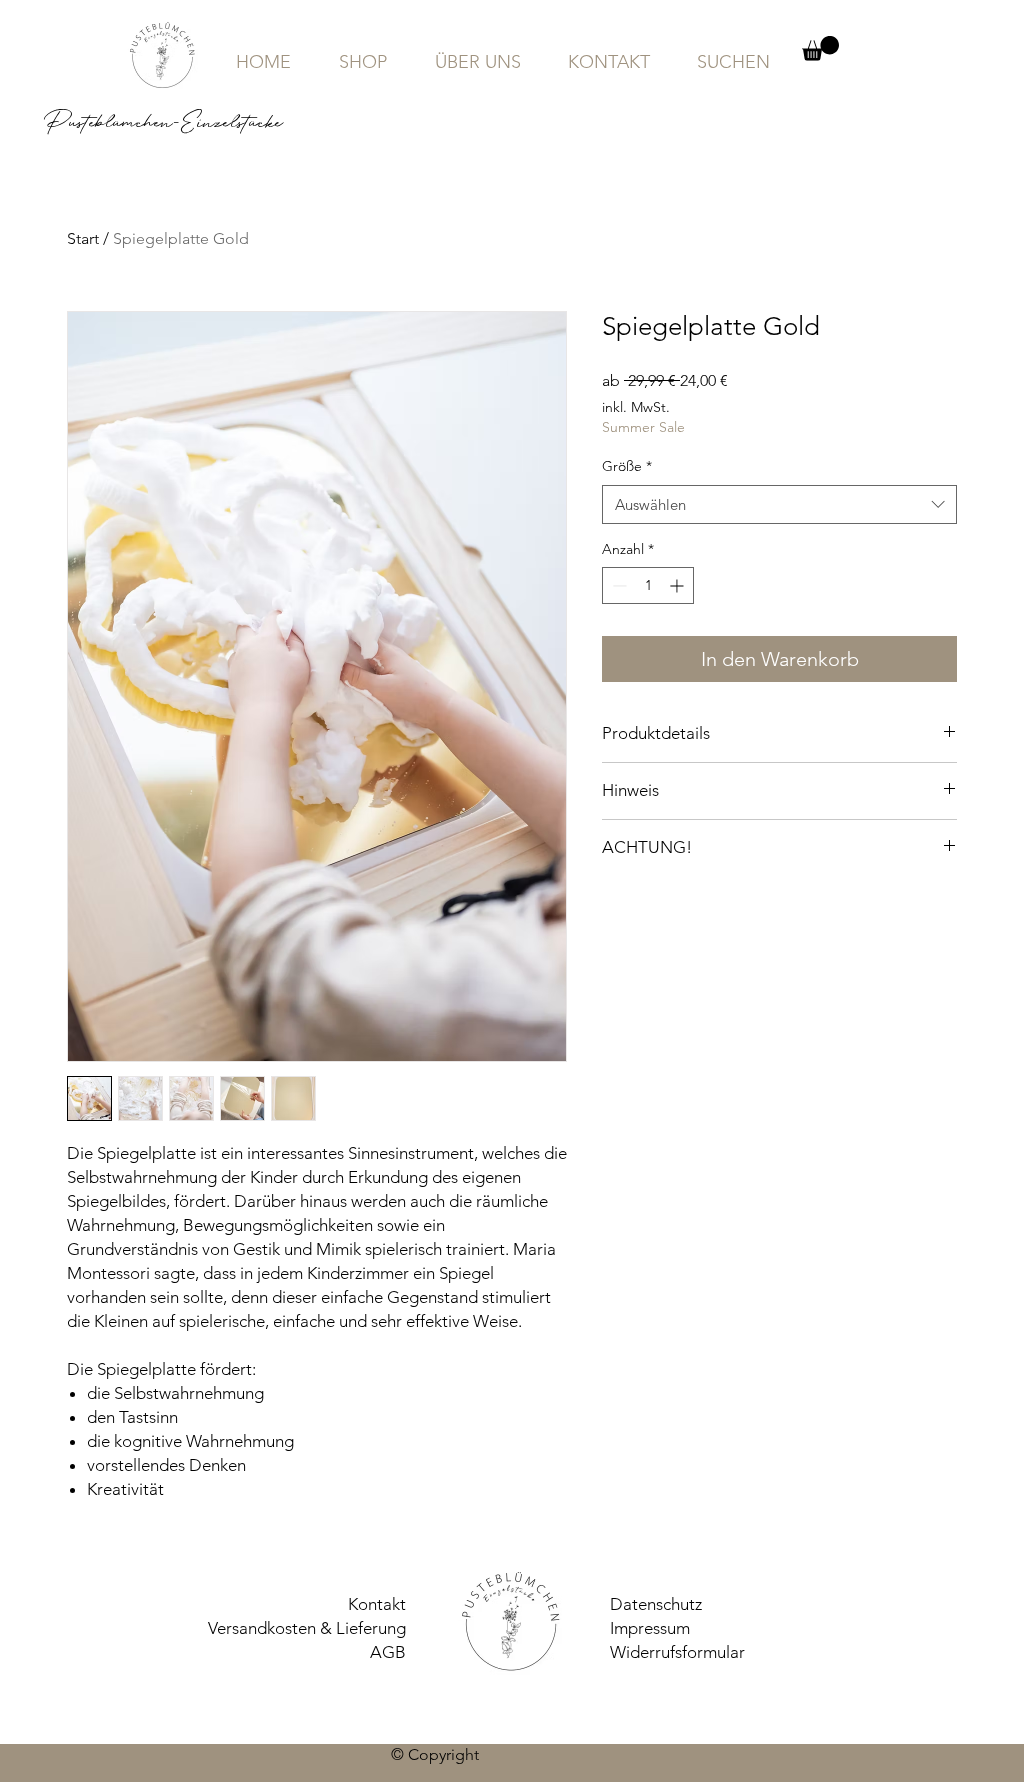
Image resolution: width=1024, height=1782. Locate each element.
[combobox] (779, 504)
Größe (627, 466)
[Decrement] (617, 585)
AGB (388, 1652)
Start (83, 238)
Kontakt (377, 1604)
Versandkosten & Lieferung (307, 1628)
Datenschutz (656, 1604)
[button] (820, 48)
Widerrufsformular (677, 1652)
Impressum (650, 1628)
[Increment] (678, 585)
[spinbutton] (648, 585)
